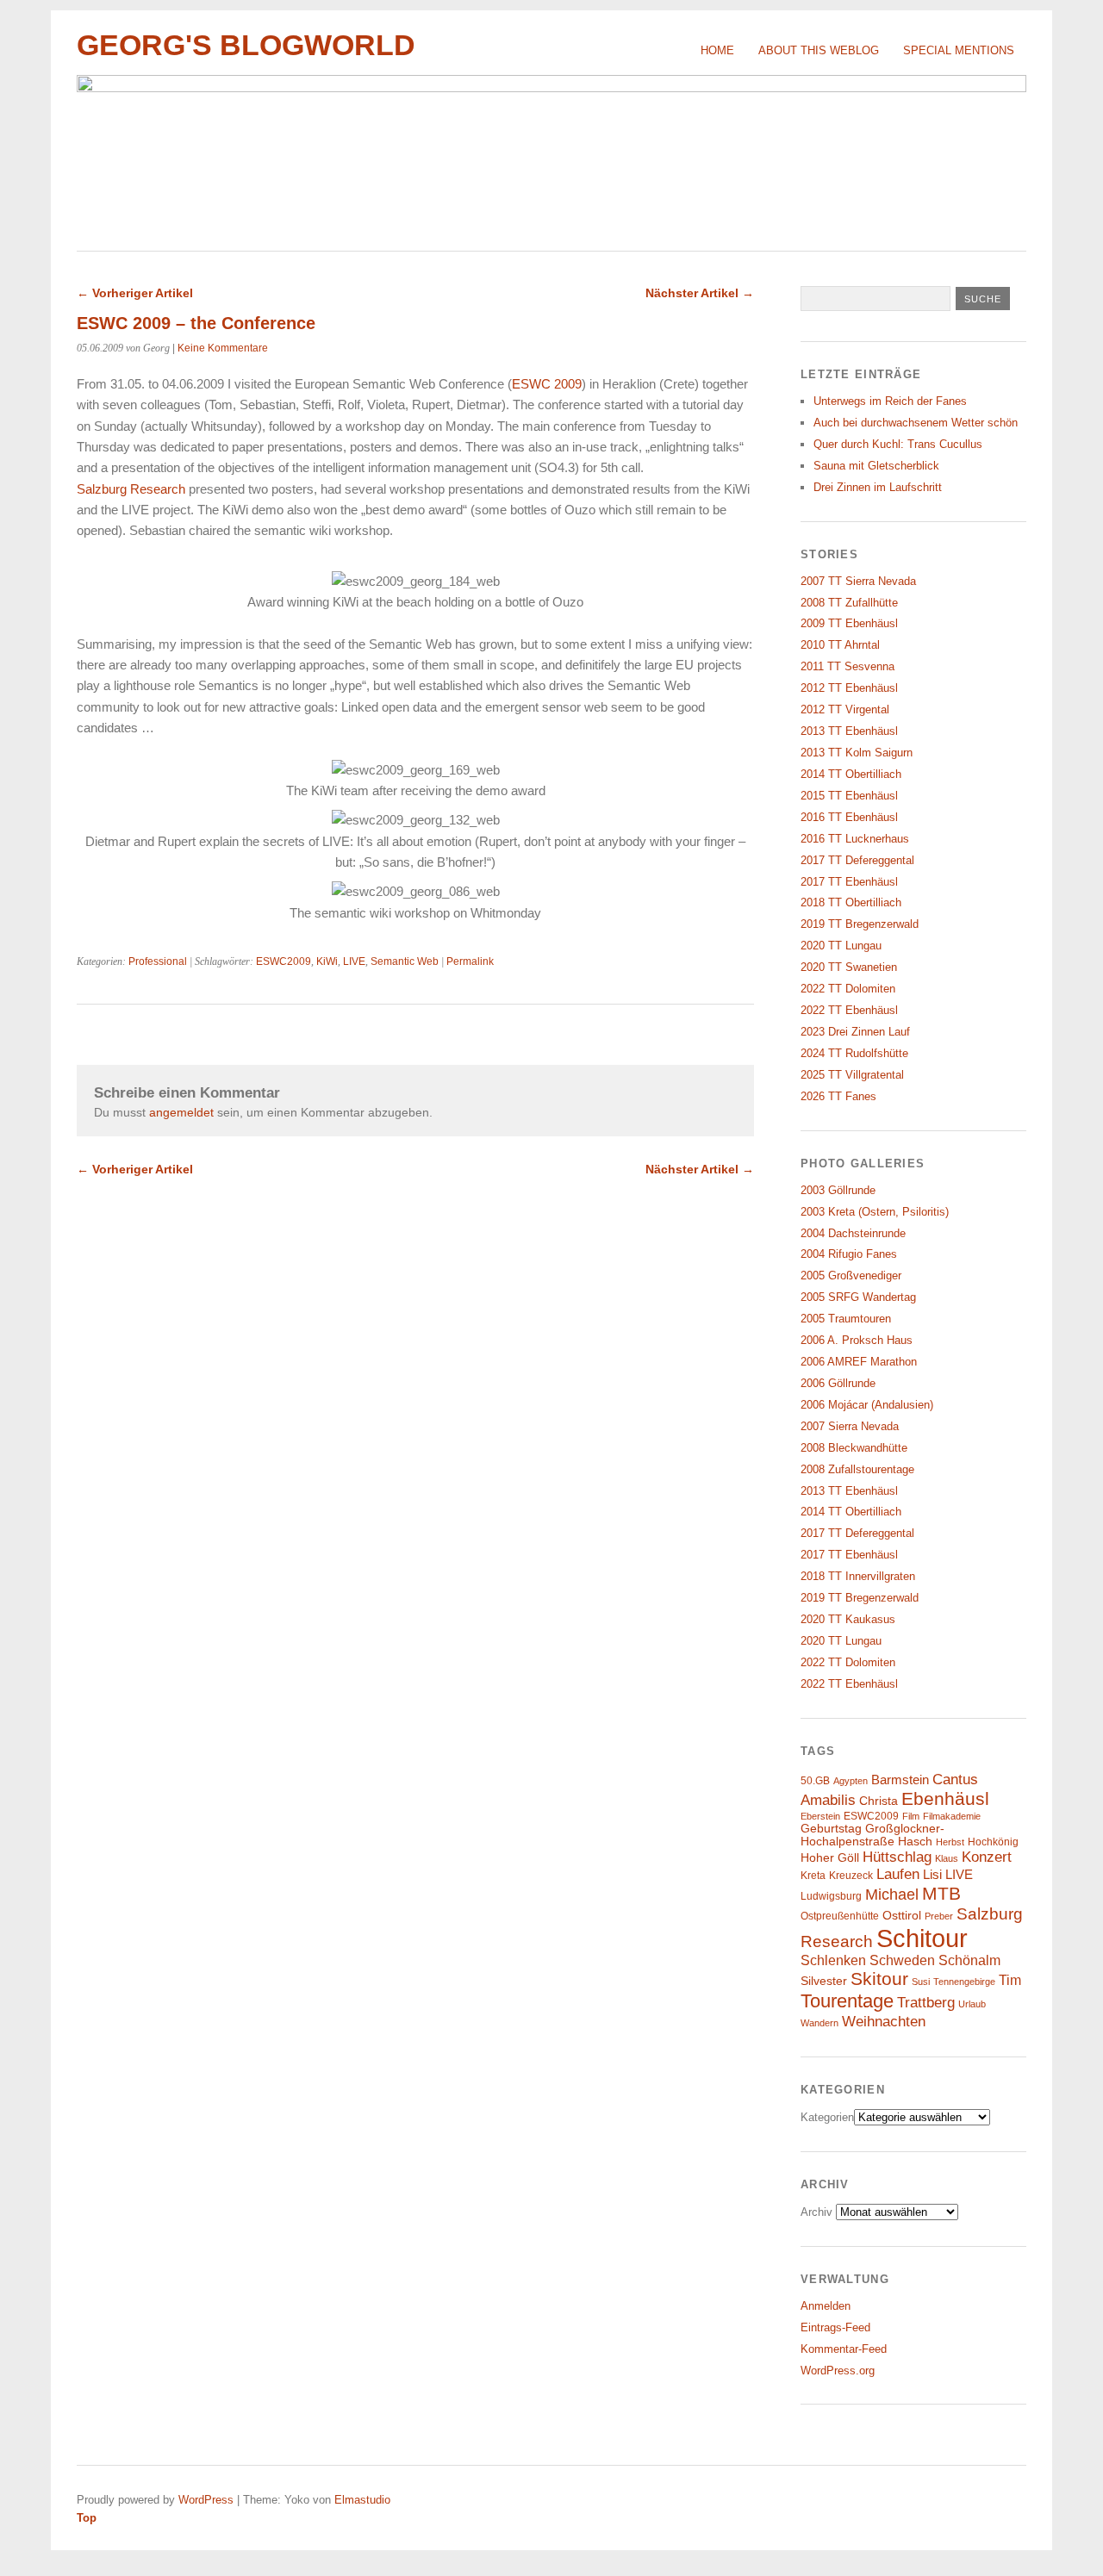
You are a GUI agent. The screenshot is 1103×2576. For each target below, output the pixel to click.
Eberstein (820, 1816)
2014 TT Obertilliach (851, 774)
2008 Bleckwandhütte (854, 1448)
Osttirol (902, 1916)
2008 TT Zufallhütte (849, 603)
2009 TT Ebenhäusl (849, 623)
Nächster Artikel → (700, 293)
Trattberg (926, 2003)
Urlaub (972, 2004)
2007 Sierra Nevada (850, 1426)
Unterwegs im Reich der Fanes (890, 401)
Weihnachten (884, 2021)
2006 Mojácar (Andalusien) (867, 1405)
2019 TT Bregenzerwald (860, 924)
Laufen (898, 1874)
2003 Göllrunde (838, 1190)
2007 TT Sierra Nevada (858, 581)
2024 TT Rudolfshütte (854, 1053)
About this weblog (819, 50)
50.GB (815, 1781)
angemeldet (181, 1112)
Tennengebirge (964, 1982)
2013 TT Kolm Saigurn (857, 753)
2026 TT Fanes (838, 1096)
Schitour (922, 1938)
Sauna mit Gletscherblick (876, 466)
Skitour (879, 1979)
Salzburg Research (131, 489)
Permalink (470, 961)
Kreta (813, 1876)
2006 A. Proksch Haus (857, 1340)
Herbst (950, 1842)
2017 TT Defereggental (857, 860)
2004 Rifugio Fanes (849, 1254)
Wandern (819, 2023)
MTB (941, 1894)
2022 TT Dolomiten (848, 989)
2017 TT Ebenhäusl (849, 882)
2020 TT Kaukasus (848, 1619)
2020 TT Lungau (841, 946)
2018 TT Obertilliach (851, 902)
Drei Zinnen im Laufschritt (878, 487)
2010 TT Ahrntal (840, 645)
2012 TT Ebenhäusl (849, 688)
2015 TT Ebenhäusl (849, 796)
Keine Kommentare (223, 348)
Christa (879, 1801)
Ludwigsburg (831, 1896)
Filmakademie (952, 1816)
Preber (939, 1916)
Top (87, 2518)
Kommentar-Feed (844, 2349)
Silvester (824, 1981)
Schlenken (833, 1960)
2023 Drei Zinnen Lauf (855, 1032)
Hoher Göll (830, 1858)
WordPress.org (838, 2371)
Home (717, 50)
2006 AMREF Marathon (859, 1362)
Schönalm (969, 1960)
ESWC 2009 (547, 384)
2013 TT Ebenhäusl (849, 731)
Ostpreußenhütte (840, 1916)
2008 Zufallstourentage (857, 1469)
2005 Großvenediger (851, 1276)
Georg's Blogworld (246, 45)
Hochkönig (993, 1842)
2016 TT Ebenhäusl (849, 817)
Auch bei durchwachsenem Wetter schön (916, 423)
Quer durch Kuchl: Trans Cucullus (898, 444)
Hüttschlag (897, 1857)
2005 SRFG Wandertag (858, 1297)
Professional (158, 961)
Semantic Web (405, 961)
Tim (1010, 1980)
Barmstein (900, 1780)
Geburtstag (831, 1829)
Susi (921, 1982)
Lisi (932, 1875)
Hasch (915, 1842)
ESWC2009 (284, 961)
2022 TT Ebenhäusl (849, 1010)
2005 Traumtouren (846, 1319)
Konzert (987, 1857)
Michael (892, 1895)
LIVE (354, 961)
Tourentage (847, 2001)
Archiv (816, 2212)
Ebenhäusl (945, 1798)
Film (911, 1816)
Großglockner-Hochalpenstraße (872, 1835)
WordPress (206, 2500)
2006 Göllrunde (838, 1383)
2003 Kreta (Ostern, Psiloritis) (875, 1212)
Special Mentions (959, 50)
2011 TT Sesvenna (848, 666)
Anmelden (826, 2306)
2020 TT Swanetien (849, 967)
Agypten (851, 1781)
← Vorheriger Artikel (135, 293)
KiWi (327, 961)
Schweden (902, 1960)
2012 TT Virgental (845, 709)
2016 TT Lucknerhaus (855, 839)
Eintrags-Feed (835, 2327)
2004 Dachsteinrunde (853, 1233)
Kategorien (827, 2117)
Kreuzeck (851, 1876)
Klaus (947, 1858)
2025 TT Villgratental (852, 1075)
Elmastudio (362, 2500)
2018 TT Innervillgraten (858, 1576)
